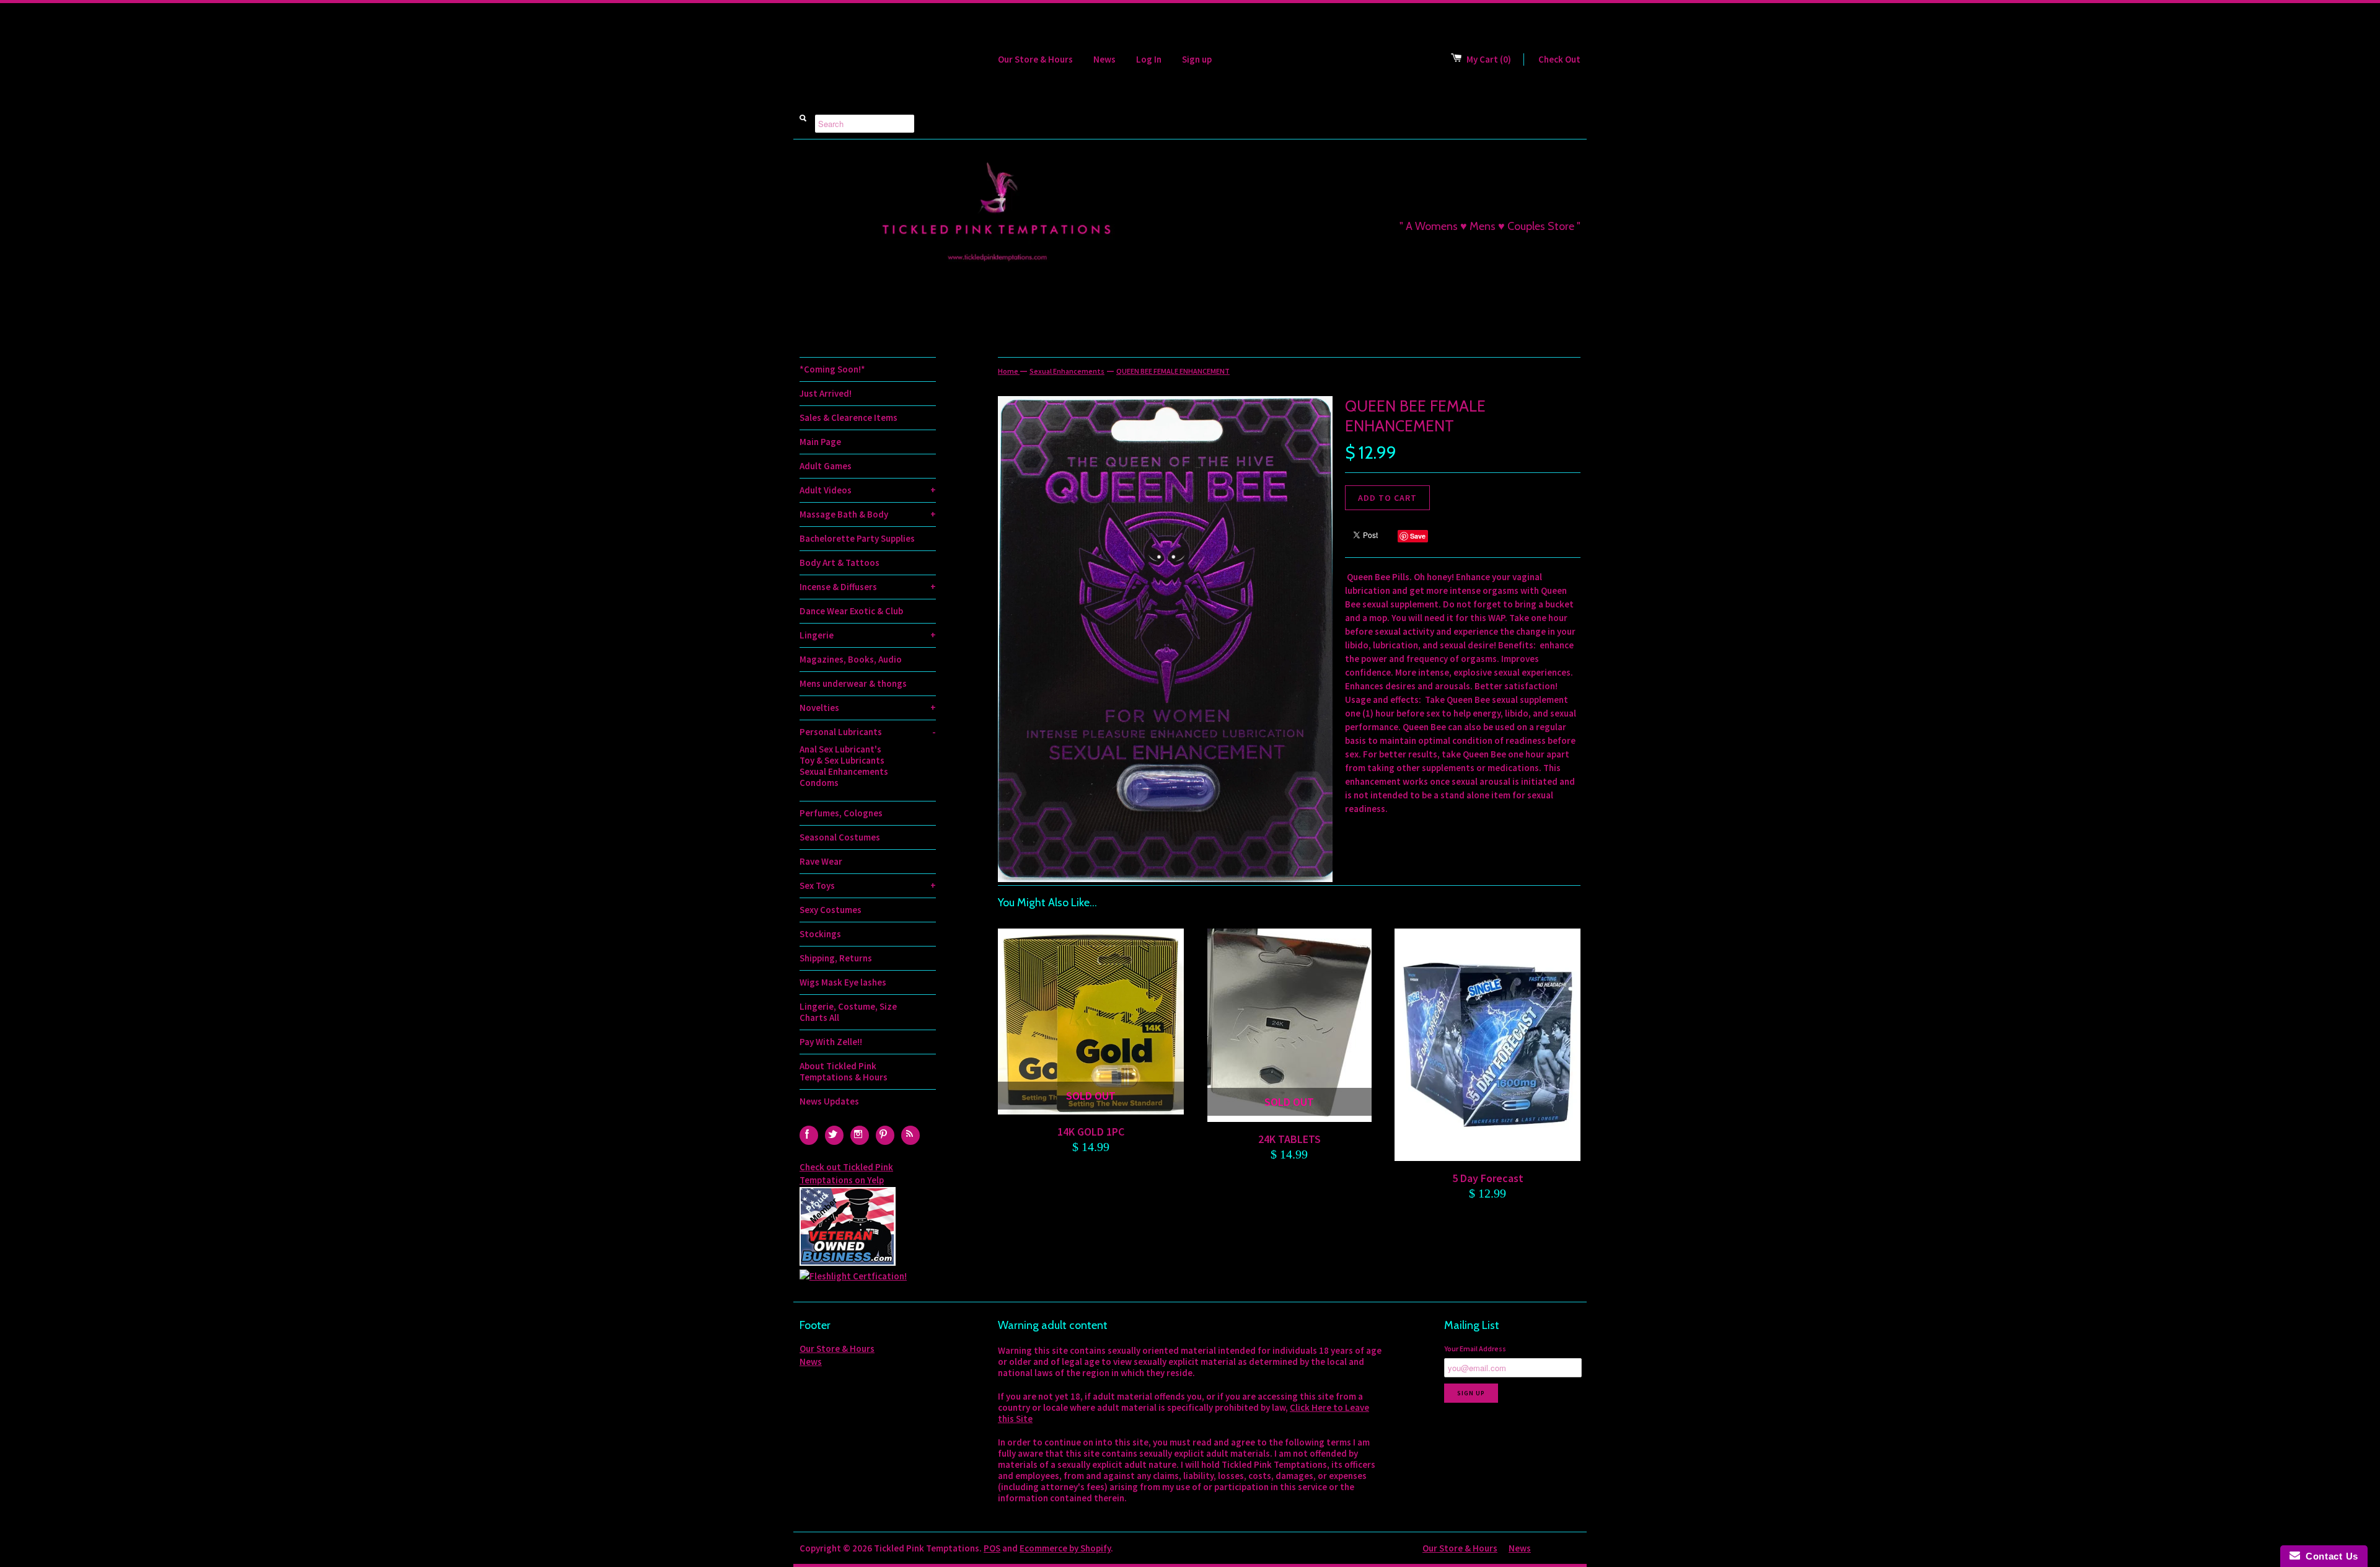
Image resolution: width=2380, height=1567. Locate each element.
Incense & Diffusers (868, 587)
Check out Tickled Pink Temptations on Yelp (846, 1173)
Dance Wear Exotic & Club (851, 611)
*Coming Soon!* (832, 369)
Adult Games (826, 466)
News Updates (829, 1101)
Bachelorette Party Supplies (857, 538)
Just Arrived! (826, 393)
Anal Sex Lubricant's (840, 749)
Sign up (1197, 59)
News (1104, 59)
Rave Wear (821, 861)
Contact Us (2329, 1556)
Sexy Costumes (831, 910)
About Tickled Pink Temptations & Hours (844, 1071)
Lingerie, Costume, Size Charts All (848, 1012)
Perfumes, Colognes (841, 813)
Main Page (820, 442)
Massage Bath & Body (868, 514)
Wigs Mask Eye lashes (843, 982)
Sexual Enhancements (844, 772)
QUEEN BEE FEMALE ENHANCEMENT (1173, 371)
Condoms (819, 783)
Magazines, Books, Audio (851, 659)
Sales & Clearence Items (848, 417)
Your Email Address (1475, 1349)
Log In (1149, 59)
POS (992, 1548)
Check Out (1559, 59)
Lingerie (868, 635)
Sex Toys (868, 885)
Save (1418, 536)
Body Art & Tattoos (840, 563)
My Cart (1489, 59)
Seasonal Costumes (840, 837)
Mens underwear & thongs (853, 683)
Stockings (820, 934)
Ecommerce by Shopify (1065, 1548)
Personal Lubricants (868, 732)
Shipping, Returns (836, 958)
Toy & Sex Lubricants (842, 761)
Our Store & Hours (1035, 59)
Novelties (868, 708)
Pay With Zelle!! (831, 1042)
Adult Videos (868, 490)
